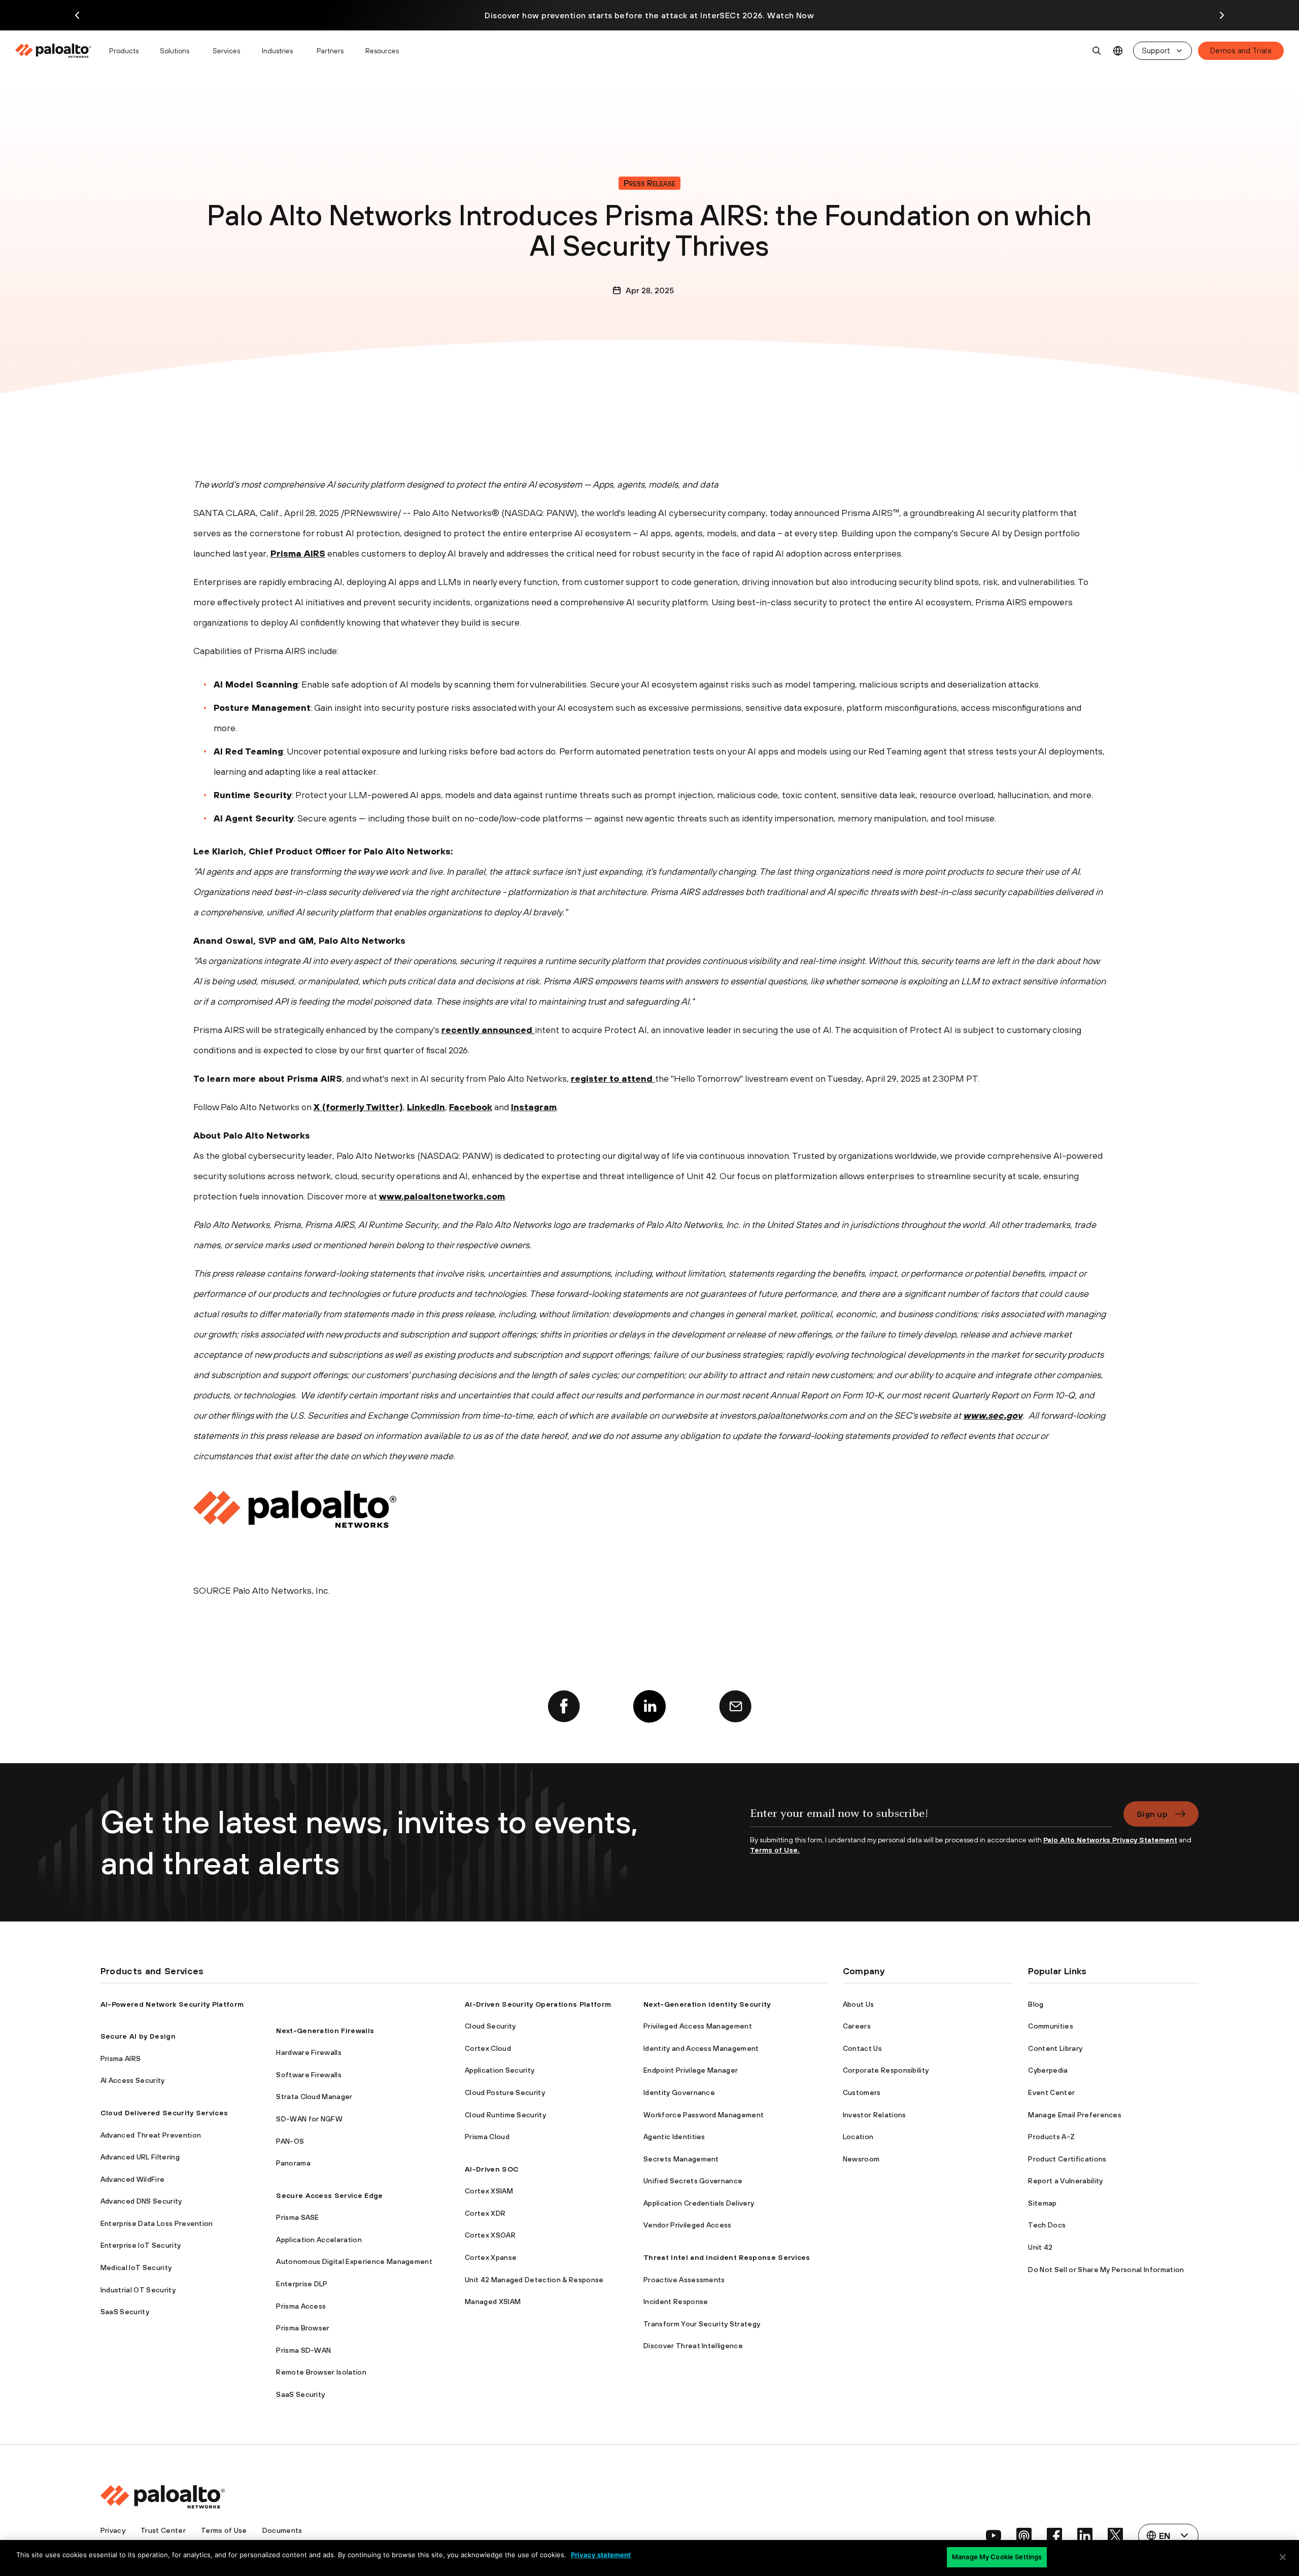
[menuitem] (58, 51)
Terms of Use (224, 2530)
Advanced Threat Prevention (151, 2135)
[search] (1097, 51)
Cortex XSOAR (490, 2235)
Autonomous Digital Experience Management (354, 2261)
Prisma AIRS (298, 553)
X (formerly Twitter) (358, 1107)
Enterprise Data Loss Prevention (157, 2223)
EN (1118, 51)
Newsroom (861, 2159)
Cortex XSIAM (489, 2191)
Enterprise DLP (302, 2284)
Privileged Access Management (698, 2026)
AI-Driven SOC (492, 2169)
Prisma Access (301, 2306)
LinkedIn (426, 1107)
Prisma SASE (298, 2217)
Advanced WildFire (132, 2179)
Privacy (113, 2530)
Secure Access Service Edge (329, 2195)
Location (858, 2137)
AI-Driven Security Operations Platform (538, 2004)
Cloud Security (490, 2026)
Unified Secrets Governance (693, 2181)
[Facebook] (564, 1706)
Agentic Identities (674, 2137)
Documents (282, 2530)
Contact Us (862, 2048)
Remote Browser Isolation (321, 2372)
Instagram (534, 1107)
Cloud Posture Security (505, 2092)
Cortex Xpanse (491, 2257)
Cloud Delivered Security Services (164, 2113)
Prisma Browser (303, 2328)
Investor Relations (875, 2115)
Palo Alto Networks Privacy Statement (1110, 1840)
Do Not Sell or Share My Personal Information (1106, 2270)
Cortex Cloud (488, 2048)
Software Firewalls (309, 2075)
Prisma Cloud (487, 2137)
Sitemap (1042, 2203)
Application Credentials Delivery (699, 2203)
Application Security (500, 2070)
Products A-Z (1051, 2137)
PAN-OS (290, 2141)
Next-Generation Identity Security (707, 2004)
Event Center (1051, 2092)
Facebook (471, 1107)
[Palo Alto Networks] (54, 51)
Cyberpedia (1048, 2070)
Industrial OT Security (138, 2290)
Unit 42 (1040, 2247)
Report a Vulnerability (1065, 2181)
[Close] (1283, 2557)
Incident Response (676, 2302)
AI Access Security (133, 2080)
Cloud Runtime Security (505, 2115)
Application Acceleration (319, 2240)
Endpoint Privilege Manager (691, 2070)
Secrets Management (681, 2159)
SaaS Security (125, 2312)
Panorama (293, 2163)
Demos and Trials (1241, 50)
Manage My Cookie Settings (997, 2557)
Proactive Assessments (684, 2280)
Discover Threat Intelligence (693, 2346)
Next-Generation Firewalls (325, 2031)
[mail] (735, 1706)
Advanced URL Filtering (140, 2157)
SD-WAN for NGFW (309, 2119)
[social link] (994, 2535)
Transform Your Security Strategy (702, 2324)
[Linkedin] (649, 1706)
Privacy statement (601, 2555)
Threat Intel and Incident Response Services (727, 2257)
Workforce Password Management (704, 2115)
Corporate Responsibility (886, 2070)
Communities (1051, 2026)
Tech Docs (1047, 2225)
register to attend (613, 1078)
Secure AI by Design (138, 2036)
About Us (859, 2004)
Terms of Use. (775, 1850)
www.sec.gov (993, 1415)
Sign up (1152, 1814)
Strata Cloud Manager (314, 2097)
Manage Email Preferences (1075, 2115)
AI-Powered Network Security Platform (172, 2004)
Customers (862, 2092)
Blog (1036, 2004)
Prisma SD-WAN (303, 2350)
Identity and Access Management (701, 2048)
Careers (857, 2026)
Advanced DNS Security (141, 2201)
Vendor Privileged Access (688, 2225)
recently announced (488, 1030)
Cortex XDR (485, 2213)
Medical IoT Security (136, 2268)
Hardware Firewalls (309, 2052)
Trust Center (163, 2530)
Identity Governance (679, 2092)
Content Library (1055, 2048)
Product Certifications (1067, 2159)
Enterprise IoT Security (141, 2245)
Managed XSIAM (493, 2302)
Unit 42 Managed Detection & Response (534, 2280)
